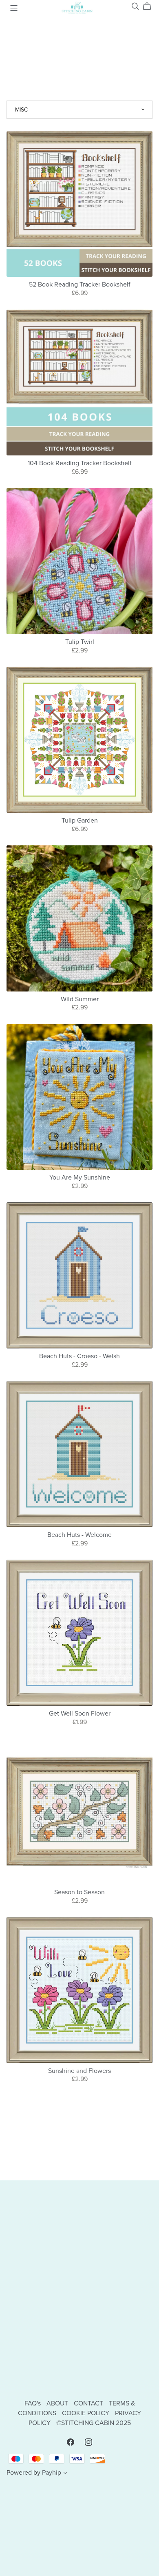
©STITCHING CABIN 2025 (94, 2423)
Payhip (52, 2473)
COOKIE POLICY (86, 2413)
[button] (65, 2474)
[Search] (135, 6)
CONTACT (89, 2403)
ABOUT (58, 2403)
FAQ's (33, 2403)
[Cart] (150, 7)
